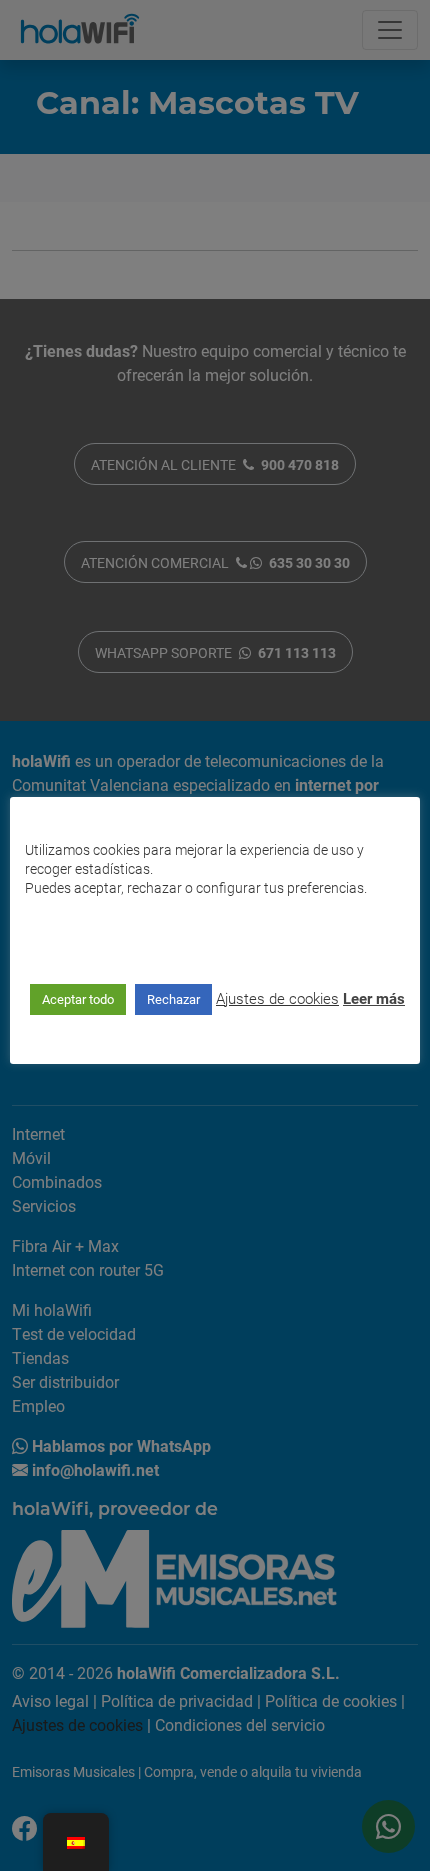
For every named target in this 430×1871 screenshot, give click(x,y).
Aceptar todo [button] (78, 999)
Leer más (374, 998)
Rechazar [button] (173, 999)
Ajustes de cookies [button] (277, 998)
